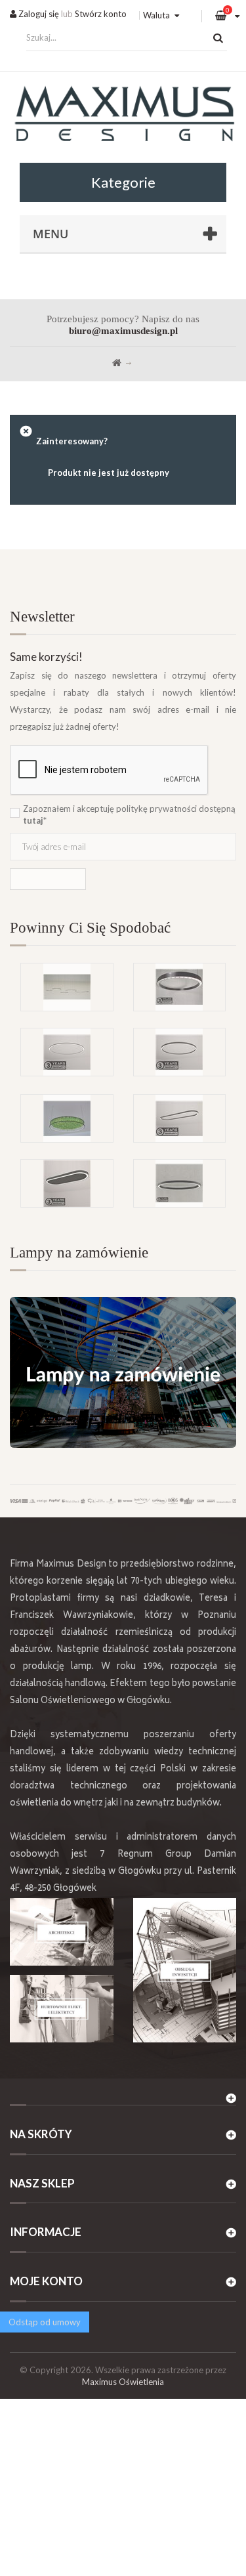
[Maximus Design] (123, 116)
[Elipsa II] (180, 1183)
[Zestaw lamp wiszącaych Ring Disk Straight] (67, 987)
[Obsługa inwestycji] (185, 1970)
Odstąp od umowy (45, 2322)
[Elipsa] (180, 1118)
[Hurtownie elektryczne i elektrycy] (62, 2009)
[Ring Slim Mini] (67, 1052)
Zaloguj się (38, 14)
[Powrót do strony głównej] (117, 363)
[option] (123, 1028)
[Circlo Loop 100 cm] (180, 987)
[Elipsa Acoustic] (67, 1183)
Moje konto (46, 2281)
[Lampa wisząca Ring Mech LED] (67, 1118)
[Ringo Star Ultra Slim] (180, 1052)
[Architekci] (62, 1932)
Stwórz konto (101, 14)
